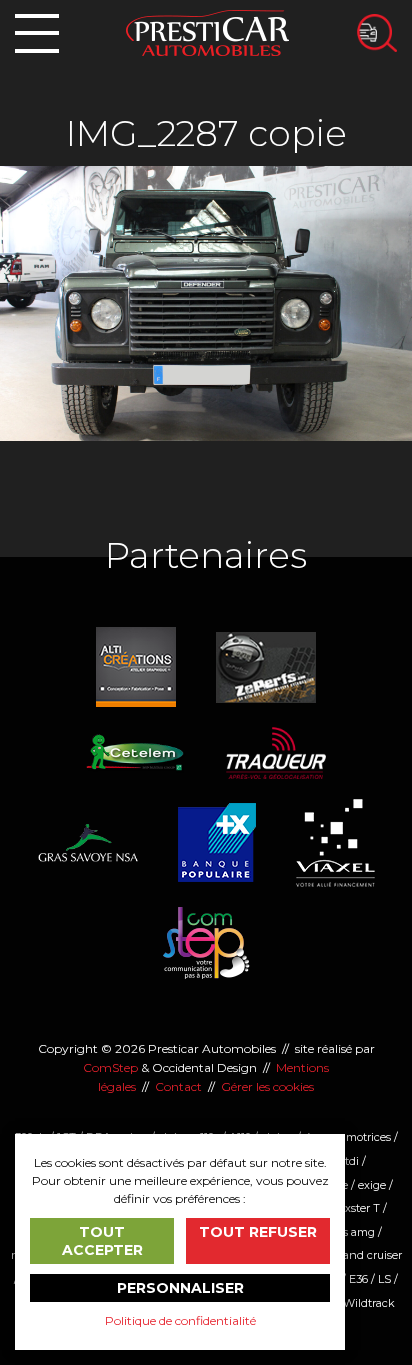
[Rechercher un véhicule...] (377, 33)
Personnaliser (180, 1288)
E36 (358, 1279)
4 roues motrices (347, 1137)
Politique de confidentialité (180, 1320)
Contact (178, 1086)
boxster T (356, 1208)
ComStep (110, 1067)
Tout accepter (102, 1241)
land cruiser (371, 1255)
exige (372, 1185)
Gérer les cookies (267, 1086)
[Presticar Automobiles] (207, 31)
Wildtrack (369, 1303)
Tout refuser (258, 1232)
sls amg (355, 1232)
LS (384, 1279)
